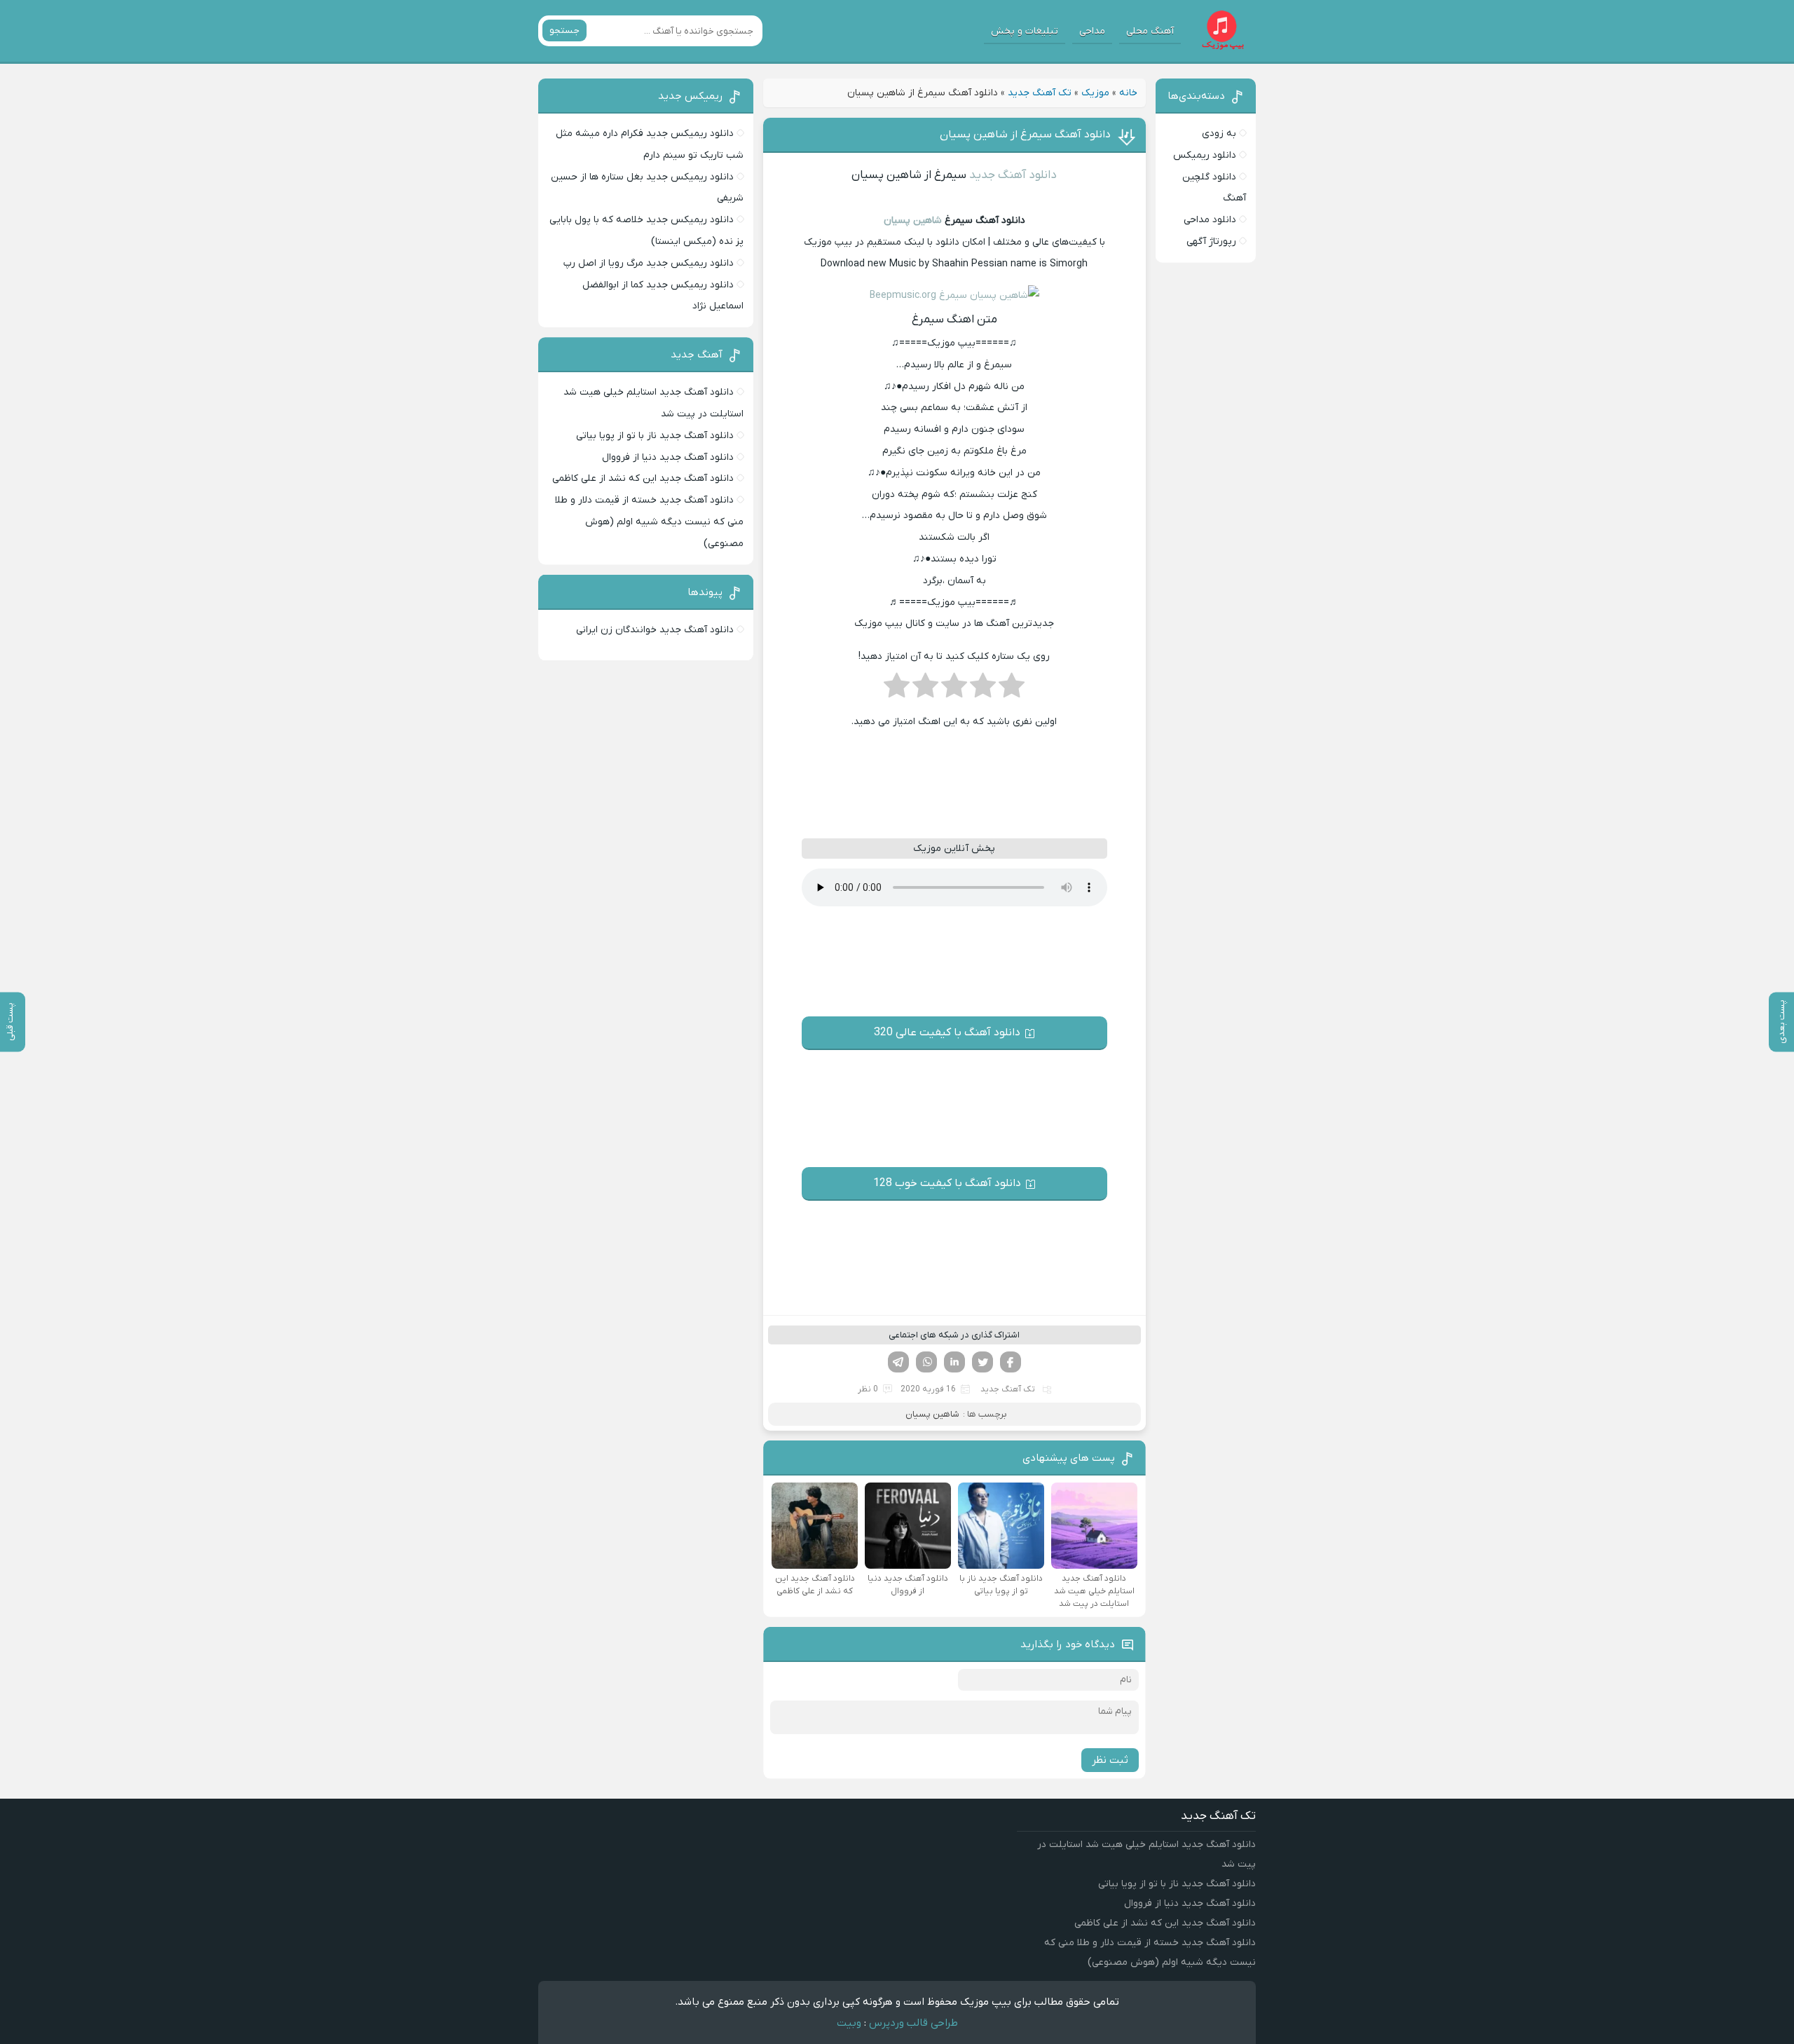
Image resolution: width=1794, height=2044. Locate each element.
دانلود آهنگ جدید (1013, 175)
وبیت (849, 2023)
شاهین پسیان (913, 220)
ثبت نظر (1110, 1760)
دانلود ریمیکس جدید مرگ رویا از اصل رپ (649, 263)
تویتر (982, 1362)
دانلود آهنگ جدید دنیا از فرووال (668, 457)
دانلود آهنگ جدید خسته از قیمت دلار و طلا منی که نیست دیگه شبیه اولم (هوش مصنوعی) (649, 522)
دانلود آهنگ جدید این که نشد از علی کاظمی (643, 478)
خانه (1128, 93)
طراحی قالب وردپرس (913, 2023)
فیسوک (1011, 1362)
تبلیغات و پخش (1025, 31)
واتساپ (926, 1362)
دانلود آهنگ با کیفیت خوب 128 (947, 1183)
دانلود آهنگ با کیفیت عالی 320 (947, 1033)
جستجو (564, 30)
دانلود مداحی (1210, 220)
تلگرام (898, 1362)
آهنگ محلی (1150, 31)
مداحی (1092, 31)
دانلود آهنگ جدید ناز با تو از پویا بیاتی (655, 436)
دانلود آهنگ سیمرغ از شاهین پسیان (1025, 135)
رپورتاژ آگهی (1211, 241)
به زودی (1219, 134)
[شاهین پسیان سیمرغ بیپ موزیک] (954, 295)
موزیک (1095, 93)
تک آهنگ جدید (1040, 93)
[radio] (1012, 690)
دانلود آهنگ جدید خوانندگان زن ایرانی (655, 630)
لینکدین (954, 1362)
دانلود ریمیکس (1205, 155)
